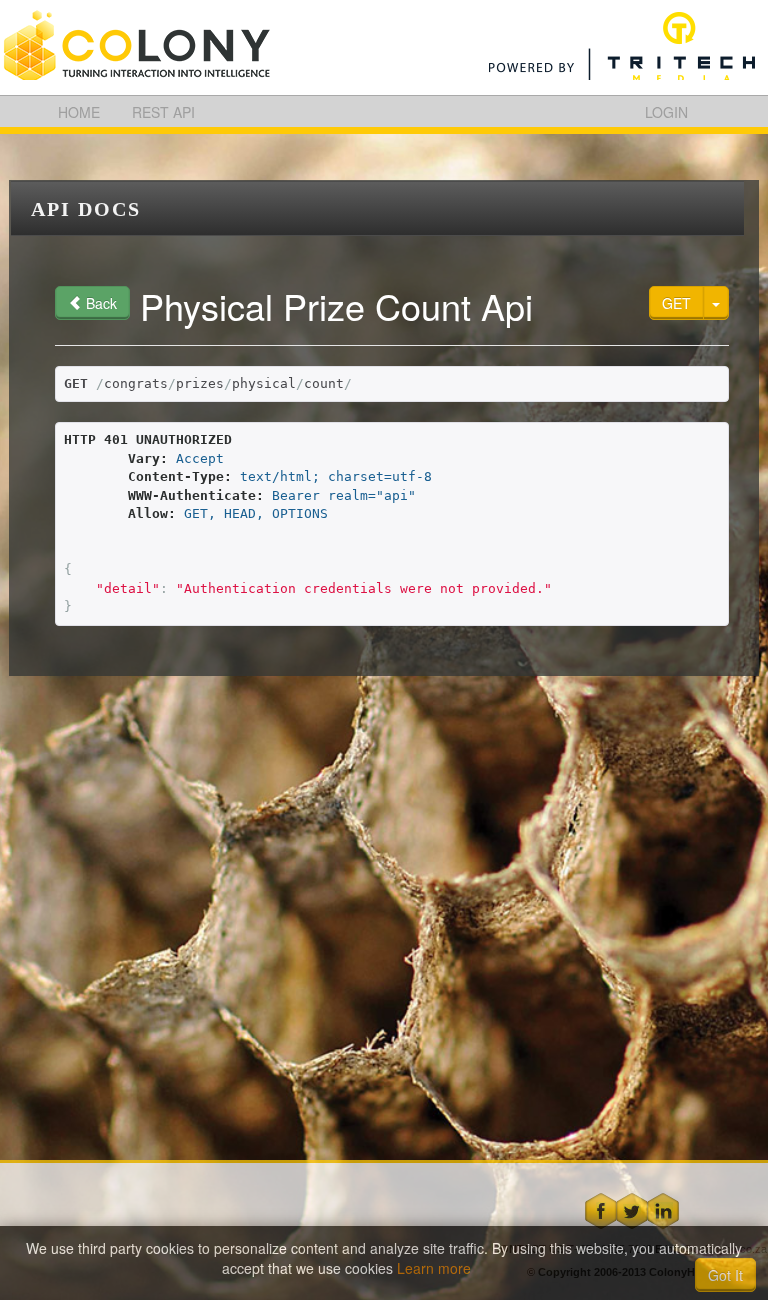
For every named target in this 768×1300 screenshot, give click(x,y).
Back (99, 303)
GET (676, 303)
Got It (725, 1275)
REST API (163, 112)
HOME (79, 112)
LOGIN (666, 112)
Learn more (436, 1268)
